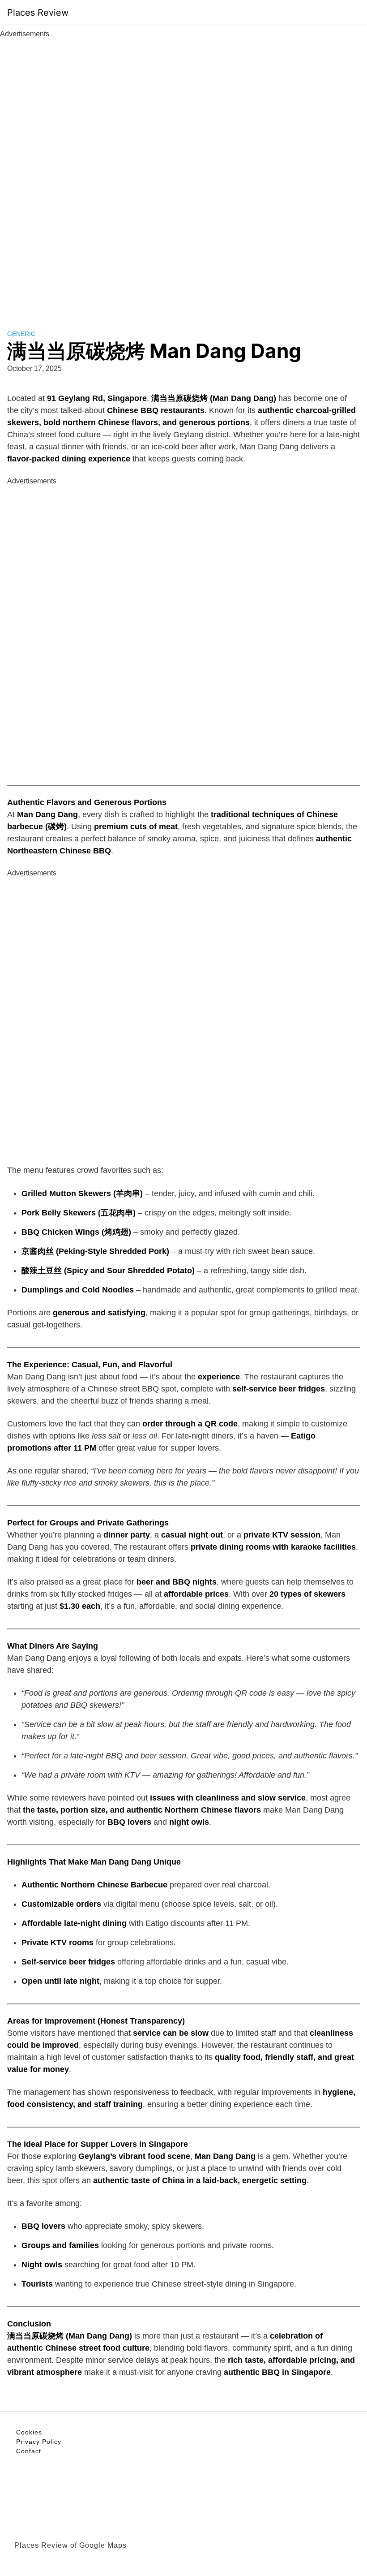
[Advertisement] (183, 174)
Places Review (38, 13)
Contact (29, 2451)
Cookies (29, 2432)
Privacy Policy (39, 2442)
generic (21, 334)
